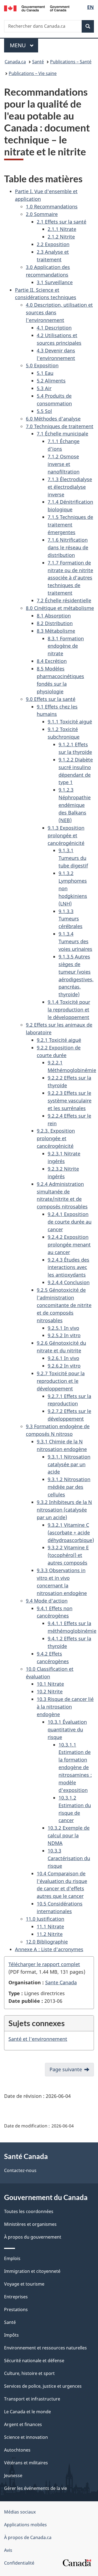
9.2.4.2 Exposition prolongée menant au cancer (69, 1245)
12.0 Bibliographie (47, 1942)
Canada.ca (15, 62)
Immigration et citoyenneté (32, 2271)
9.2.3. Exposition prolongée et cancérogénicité (56, 1138)
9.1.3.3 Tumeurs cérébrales (71, 919)
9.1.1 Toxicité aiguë (70, 722)
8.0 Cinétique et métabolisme (60, 608)
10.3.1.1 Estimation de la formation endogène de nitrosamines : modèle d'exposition (75, 1767)
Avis (8, 2550)
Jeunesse (13, 2475)
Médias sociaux (20, 2512)
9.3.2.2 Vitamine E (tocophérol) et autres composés (68, 1555)
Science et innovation (26, 2437)
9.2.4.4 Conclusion (69, 1282)
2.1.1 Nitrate (62, 229)
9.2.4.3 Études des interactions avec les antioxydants (68, 1267)
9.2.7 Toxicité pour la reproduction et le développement (61, 1381)
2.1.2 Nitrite (61, 237)
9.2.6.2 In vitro (64, 1366)
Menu (24, 45)
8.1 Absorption (54, 616)
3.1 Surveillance (55, 282)
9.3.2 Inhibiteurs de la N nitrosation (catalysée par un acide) (64, 1510)
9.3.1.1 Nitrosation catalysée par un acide (69, 1464)
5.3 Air (44, 388)
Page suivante (66, 2069)
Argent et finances (23, 2424)
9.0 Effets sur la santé (51, 699)
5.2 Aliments (51, 381)
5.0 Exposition (42, 365)
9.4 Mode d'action (47, 1601)
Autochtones (17, 2450)
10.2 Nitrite (50, 1691)
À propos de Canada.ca (28, 2537)
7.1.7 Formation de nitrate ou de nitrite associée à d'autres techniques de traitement (70, 578)
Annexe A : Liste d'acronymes (49, 1949)
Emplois (12, 2258)
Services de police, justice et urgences (43, 2386)
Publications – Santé (71, 62)
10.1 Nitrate (50, 1684)
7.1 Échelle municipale (62, 434)
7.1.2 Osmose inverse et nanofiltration (64, 464)
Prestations (16, 2309)
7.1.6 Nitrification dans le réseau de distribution (68, 547)
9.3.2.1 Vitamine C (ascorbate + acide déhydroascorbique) (71, 1533)
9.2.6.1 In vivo (63, 1358)
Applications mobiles (25, 2525)
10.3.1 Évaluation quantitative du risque (67, 1729)
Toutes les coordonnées (29, 2211)
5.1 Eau (45, 373)
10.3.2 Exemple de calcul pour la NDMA (69, 1835)
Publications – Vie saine (33, 73)
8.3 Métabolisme (56, 631)
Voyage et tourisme (24, 2284)
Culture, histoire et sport (29, 2373)
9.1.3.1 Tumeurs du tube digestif (73, 858)
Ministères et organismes (30, 2224)
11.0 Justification (45, 1919)
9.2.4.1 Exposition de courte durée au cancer (70, 1222)
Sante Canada (61, 1982)
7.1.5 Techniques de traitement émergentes (70, 525)
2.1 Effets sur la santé (62, 222)
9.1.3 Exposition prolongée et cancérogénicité (66, 835)
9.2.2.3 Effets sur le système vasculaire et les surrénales (70, 1101)
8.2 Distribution (55, 623)
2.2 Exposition (53, 244)
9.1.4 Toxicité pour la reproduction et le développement (69, 1010)
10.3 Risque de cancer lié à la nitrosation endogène (65, 1707)
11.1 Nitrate (50, 1926)
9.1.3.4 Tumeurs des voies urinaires (75, 941)
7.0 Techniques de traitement (60, 426)
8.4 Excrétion (52, 661)
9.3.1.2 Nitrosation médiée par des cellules (69, 1487)
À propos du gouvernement (33, 2237)
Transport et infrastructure (32, 2399)
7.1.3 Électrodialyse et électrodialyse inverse (70, 487)
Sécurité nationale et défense (34, 2361)
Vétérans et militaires (26, 2463)
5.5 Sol (44, 411)
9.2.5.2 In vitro (64, 1335)
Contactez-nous (20, 2170)
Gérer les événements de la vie (36, 2488)
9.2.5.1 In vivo (63, 1328)
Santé (38, 62)
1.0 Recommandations (52, 206)
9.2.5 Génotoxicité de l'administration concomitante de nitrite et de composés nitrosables (64, 1305)
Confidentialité (19, 2563)
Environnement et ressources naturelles (45, 2348)
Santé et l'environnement (38, 2039)
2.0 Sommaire (42, 214)
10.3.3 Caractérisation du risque (69, 1858)
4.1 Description (54, 328)
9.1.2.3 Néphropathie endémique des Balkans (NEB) (75, 805)
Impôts (11, 2335)
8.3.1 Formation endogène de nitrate (66, 646)
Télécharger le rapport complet (44, 1964)
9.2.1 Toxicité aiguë (59, 1040)
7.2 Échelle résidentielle (64, 600)
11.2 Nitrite (50, 1934)
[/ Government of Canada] (37, 8)
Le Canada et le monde (27, 2412)
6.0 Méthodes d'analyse (53, 419)
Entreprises (16, 2297)
